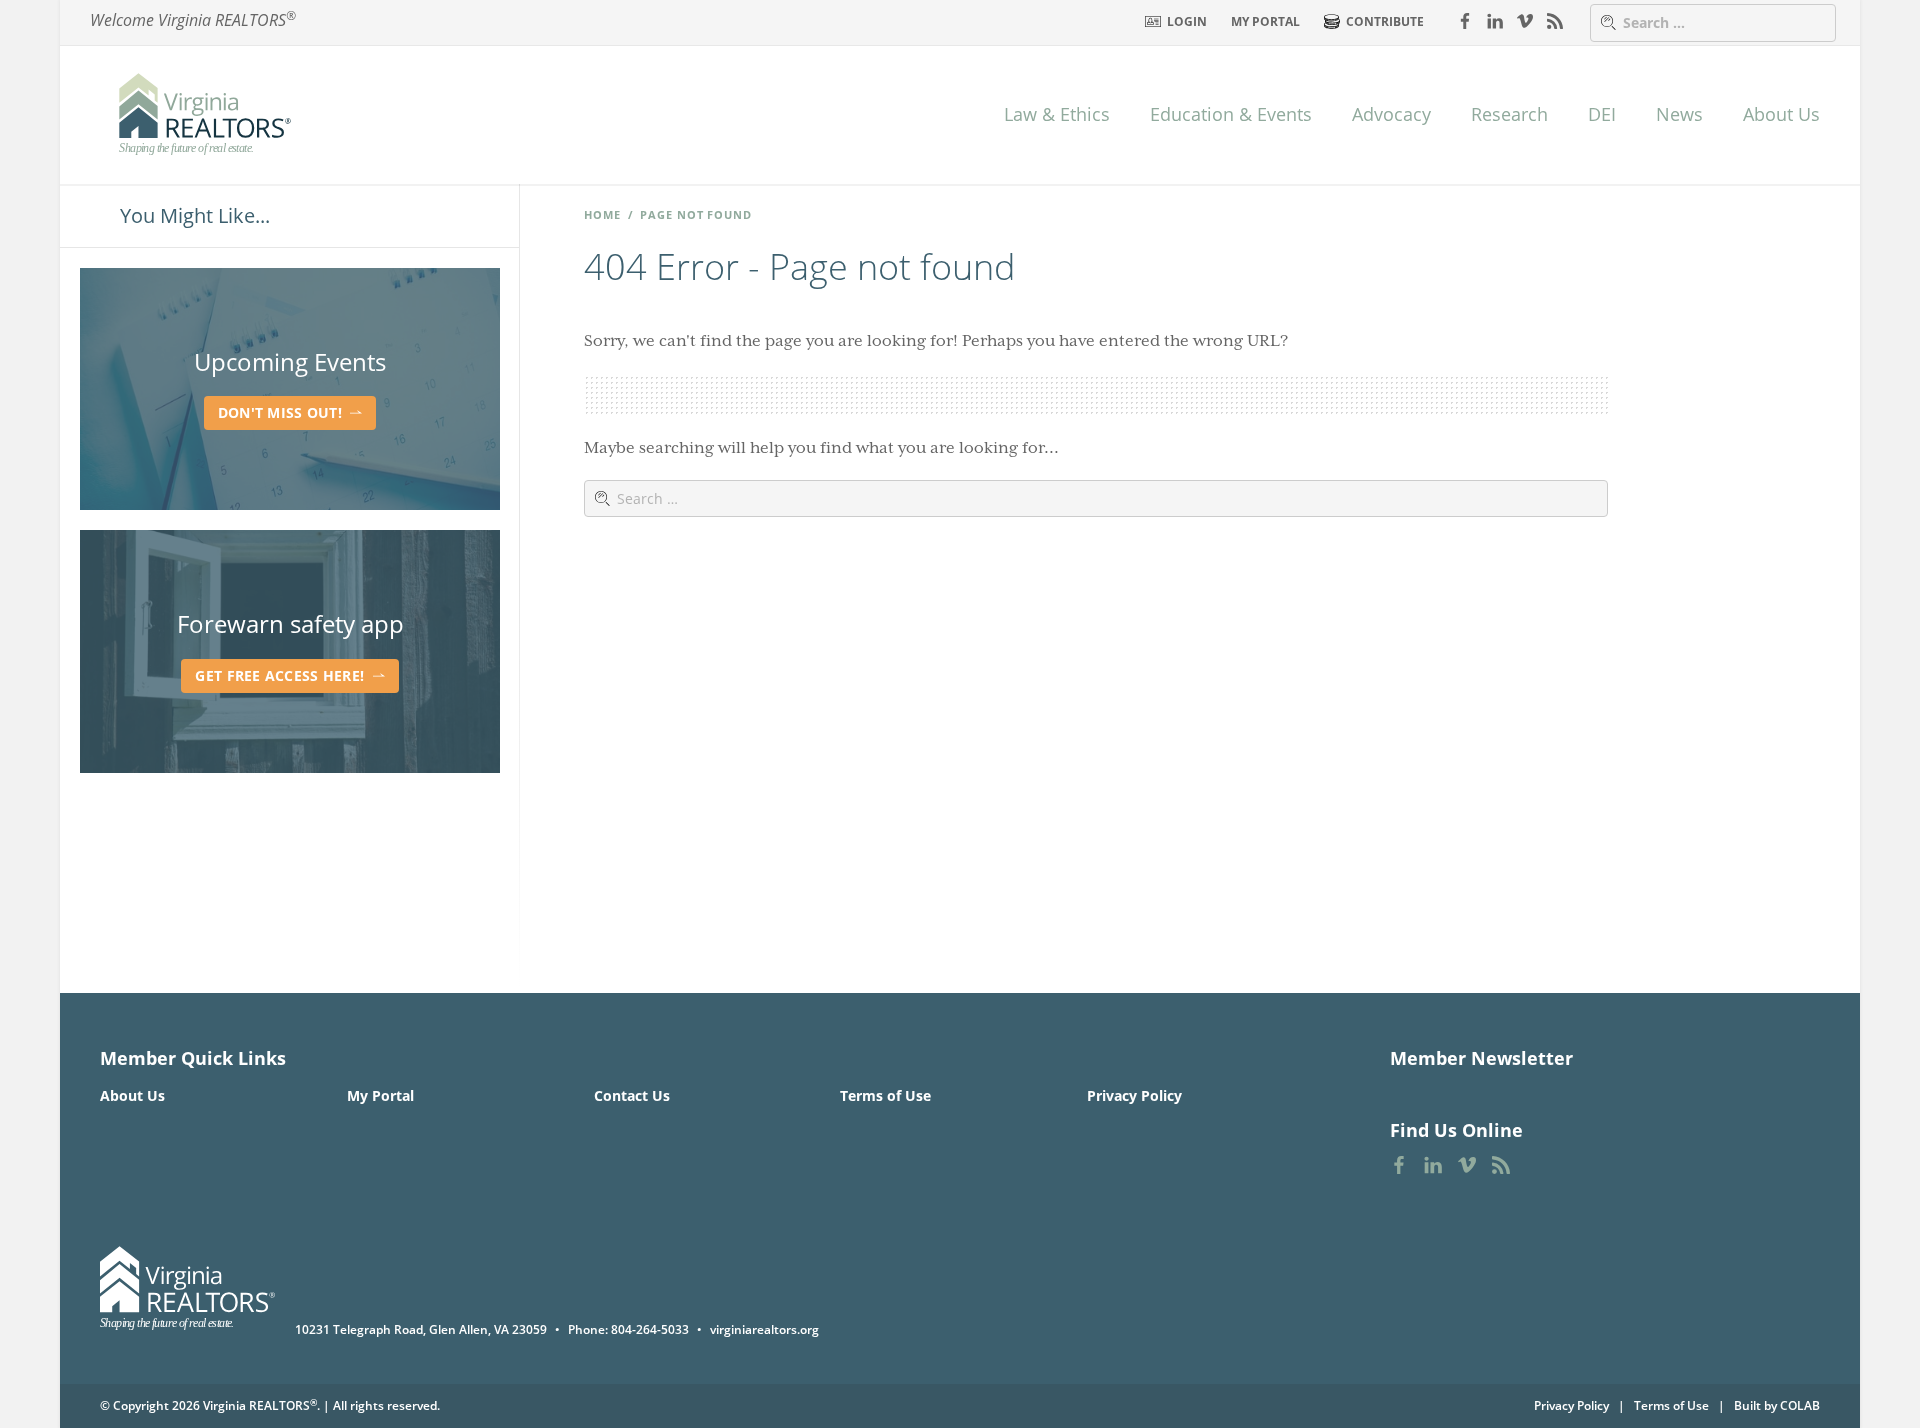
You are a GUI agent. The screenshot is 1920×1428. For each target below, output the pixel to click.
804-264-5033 (650, 1329)
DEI (1602, 114)
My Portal (1265, 21)
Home (602, 214)
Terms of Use (885, 1095)
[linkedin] (1495, 20)
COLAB (1800, 1405)
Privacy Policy (1134, 1095)
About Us (1781, 114)
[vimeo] (1525, 20)
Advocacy (1391, 114)
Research (1509, 114)
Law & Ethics (1057, 114)
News (1679, 114)
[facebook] (1465, 20)
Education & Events (1231, 114)
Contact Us (632, 1095)
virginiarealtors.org (764, 1329)
